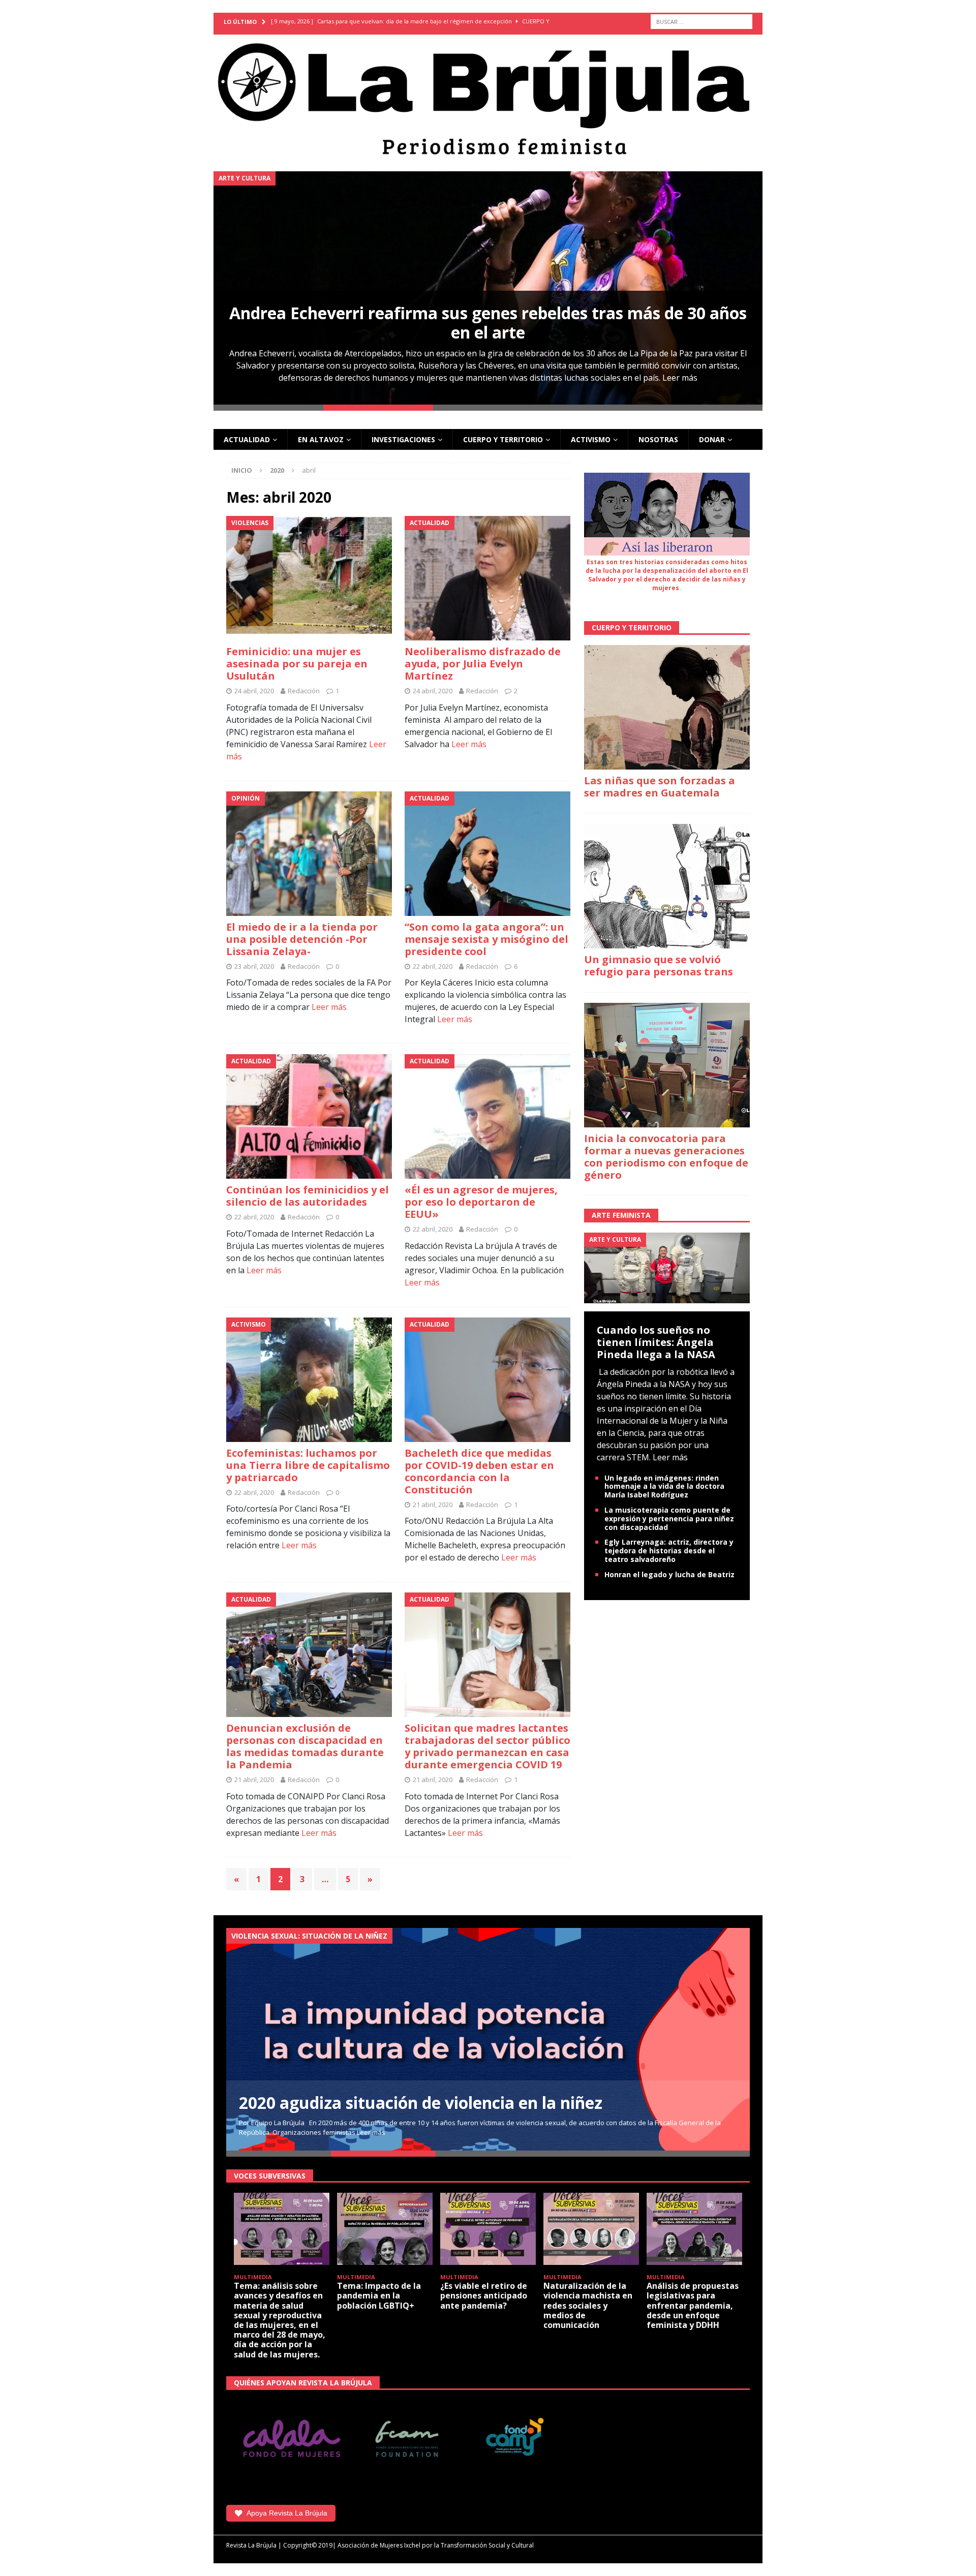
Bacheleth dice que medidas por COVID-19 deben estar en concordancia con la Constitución (479, 1471)
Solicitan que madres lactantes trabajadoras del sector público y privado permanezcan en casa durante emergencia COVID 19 (487, 1746)
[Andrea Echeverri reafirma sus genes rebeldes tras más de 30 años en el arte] (488, 288)
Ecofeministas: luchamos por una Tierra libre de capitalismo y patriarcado (308, 1465)
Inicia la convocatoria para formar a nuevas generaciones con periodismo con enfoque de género (666, 1157)
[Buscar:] (701, 22)
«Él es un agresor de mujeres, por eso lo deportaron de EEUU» (481, 1202)
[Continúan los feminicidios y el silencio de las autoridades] (309, 1116)
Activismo (591, 439)
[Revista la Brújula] (488, 97)
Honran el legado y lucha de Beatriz (669, 1574)
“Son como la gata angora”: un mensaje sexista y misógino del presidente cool (486, 939)
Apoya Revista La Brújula (287, 2513)
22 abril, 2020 (433, 966)
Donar (712, 439)
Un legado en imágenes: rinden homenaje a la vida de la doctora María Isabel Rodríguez (664, 1486)
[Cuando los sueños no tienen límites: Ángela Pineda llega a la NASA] (667, 1267)
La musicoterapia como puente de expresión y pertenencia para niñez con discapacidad (669, 1519)
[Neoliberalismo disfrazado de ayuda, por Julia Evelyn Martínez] (488, 578)
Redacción (304, 691)
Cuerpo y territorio (503, 439)
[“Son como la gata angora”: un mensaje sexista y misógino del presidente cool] (488, 854)
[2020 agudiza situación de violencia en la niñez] (488, 2039)
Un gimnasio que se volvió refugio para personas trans (659, 965)
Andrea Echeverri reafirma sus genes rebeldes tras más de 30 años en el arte (488, 323)
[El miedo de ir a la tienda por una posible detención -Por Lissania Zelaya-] (309, 854)
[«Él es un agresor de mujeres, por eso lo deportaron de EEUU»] (488, 1116)
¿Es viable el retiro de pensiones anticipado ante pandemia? (484, 2295)
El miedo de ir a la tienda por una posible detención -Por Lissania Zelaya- (302, 939)
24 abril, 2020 (254, 691)
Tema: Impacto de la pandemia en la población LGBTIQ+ (379, 2295)
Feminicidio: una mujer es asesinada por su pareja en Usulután (297, 664)
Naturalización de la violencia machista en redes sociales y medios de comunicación (588, 2305)
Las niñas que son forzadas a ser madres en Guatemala (660, 787)
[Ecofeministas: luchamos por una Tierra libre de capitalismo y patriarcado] (309, 1380)
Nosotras (658, 439)
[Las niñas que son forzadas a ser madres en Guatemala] (667, 707)
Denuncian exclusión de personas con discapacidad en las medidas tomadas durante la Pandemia (305, 1746)
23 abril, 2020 (254, 966)
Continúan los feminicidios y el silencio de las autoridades (308, 1196)
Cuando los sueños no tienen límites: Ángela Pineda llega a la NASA (656, 1342)
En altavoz (321, 439)
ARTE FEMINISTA (621, 1215)
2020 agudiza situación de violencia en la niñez (421, 2103)
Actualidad (247, 439)
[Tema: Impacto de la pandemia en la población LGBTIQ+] (385, 2229)
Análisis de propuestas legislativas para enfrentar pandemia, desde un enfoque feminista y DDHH (693, 2305)
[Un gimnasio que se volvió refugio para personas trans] (667, 886)
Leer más (680, 378)
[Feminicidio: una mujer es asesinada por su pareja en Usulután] (309, 578)
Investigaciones (403, 439)
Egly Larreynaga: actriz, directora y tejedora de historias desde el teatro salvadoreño (669, 1551)
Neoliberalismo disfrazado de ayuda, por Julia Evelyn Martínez (483, 664)
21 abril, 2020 (433, 1505)
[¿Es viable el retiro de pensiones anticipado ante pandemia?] (488, 2229)
